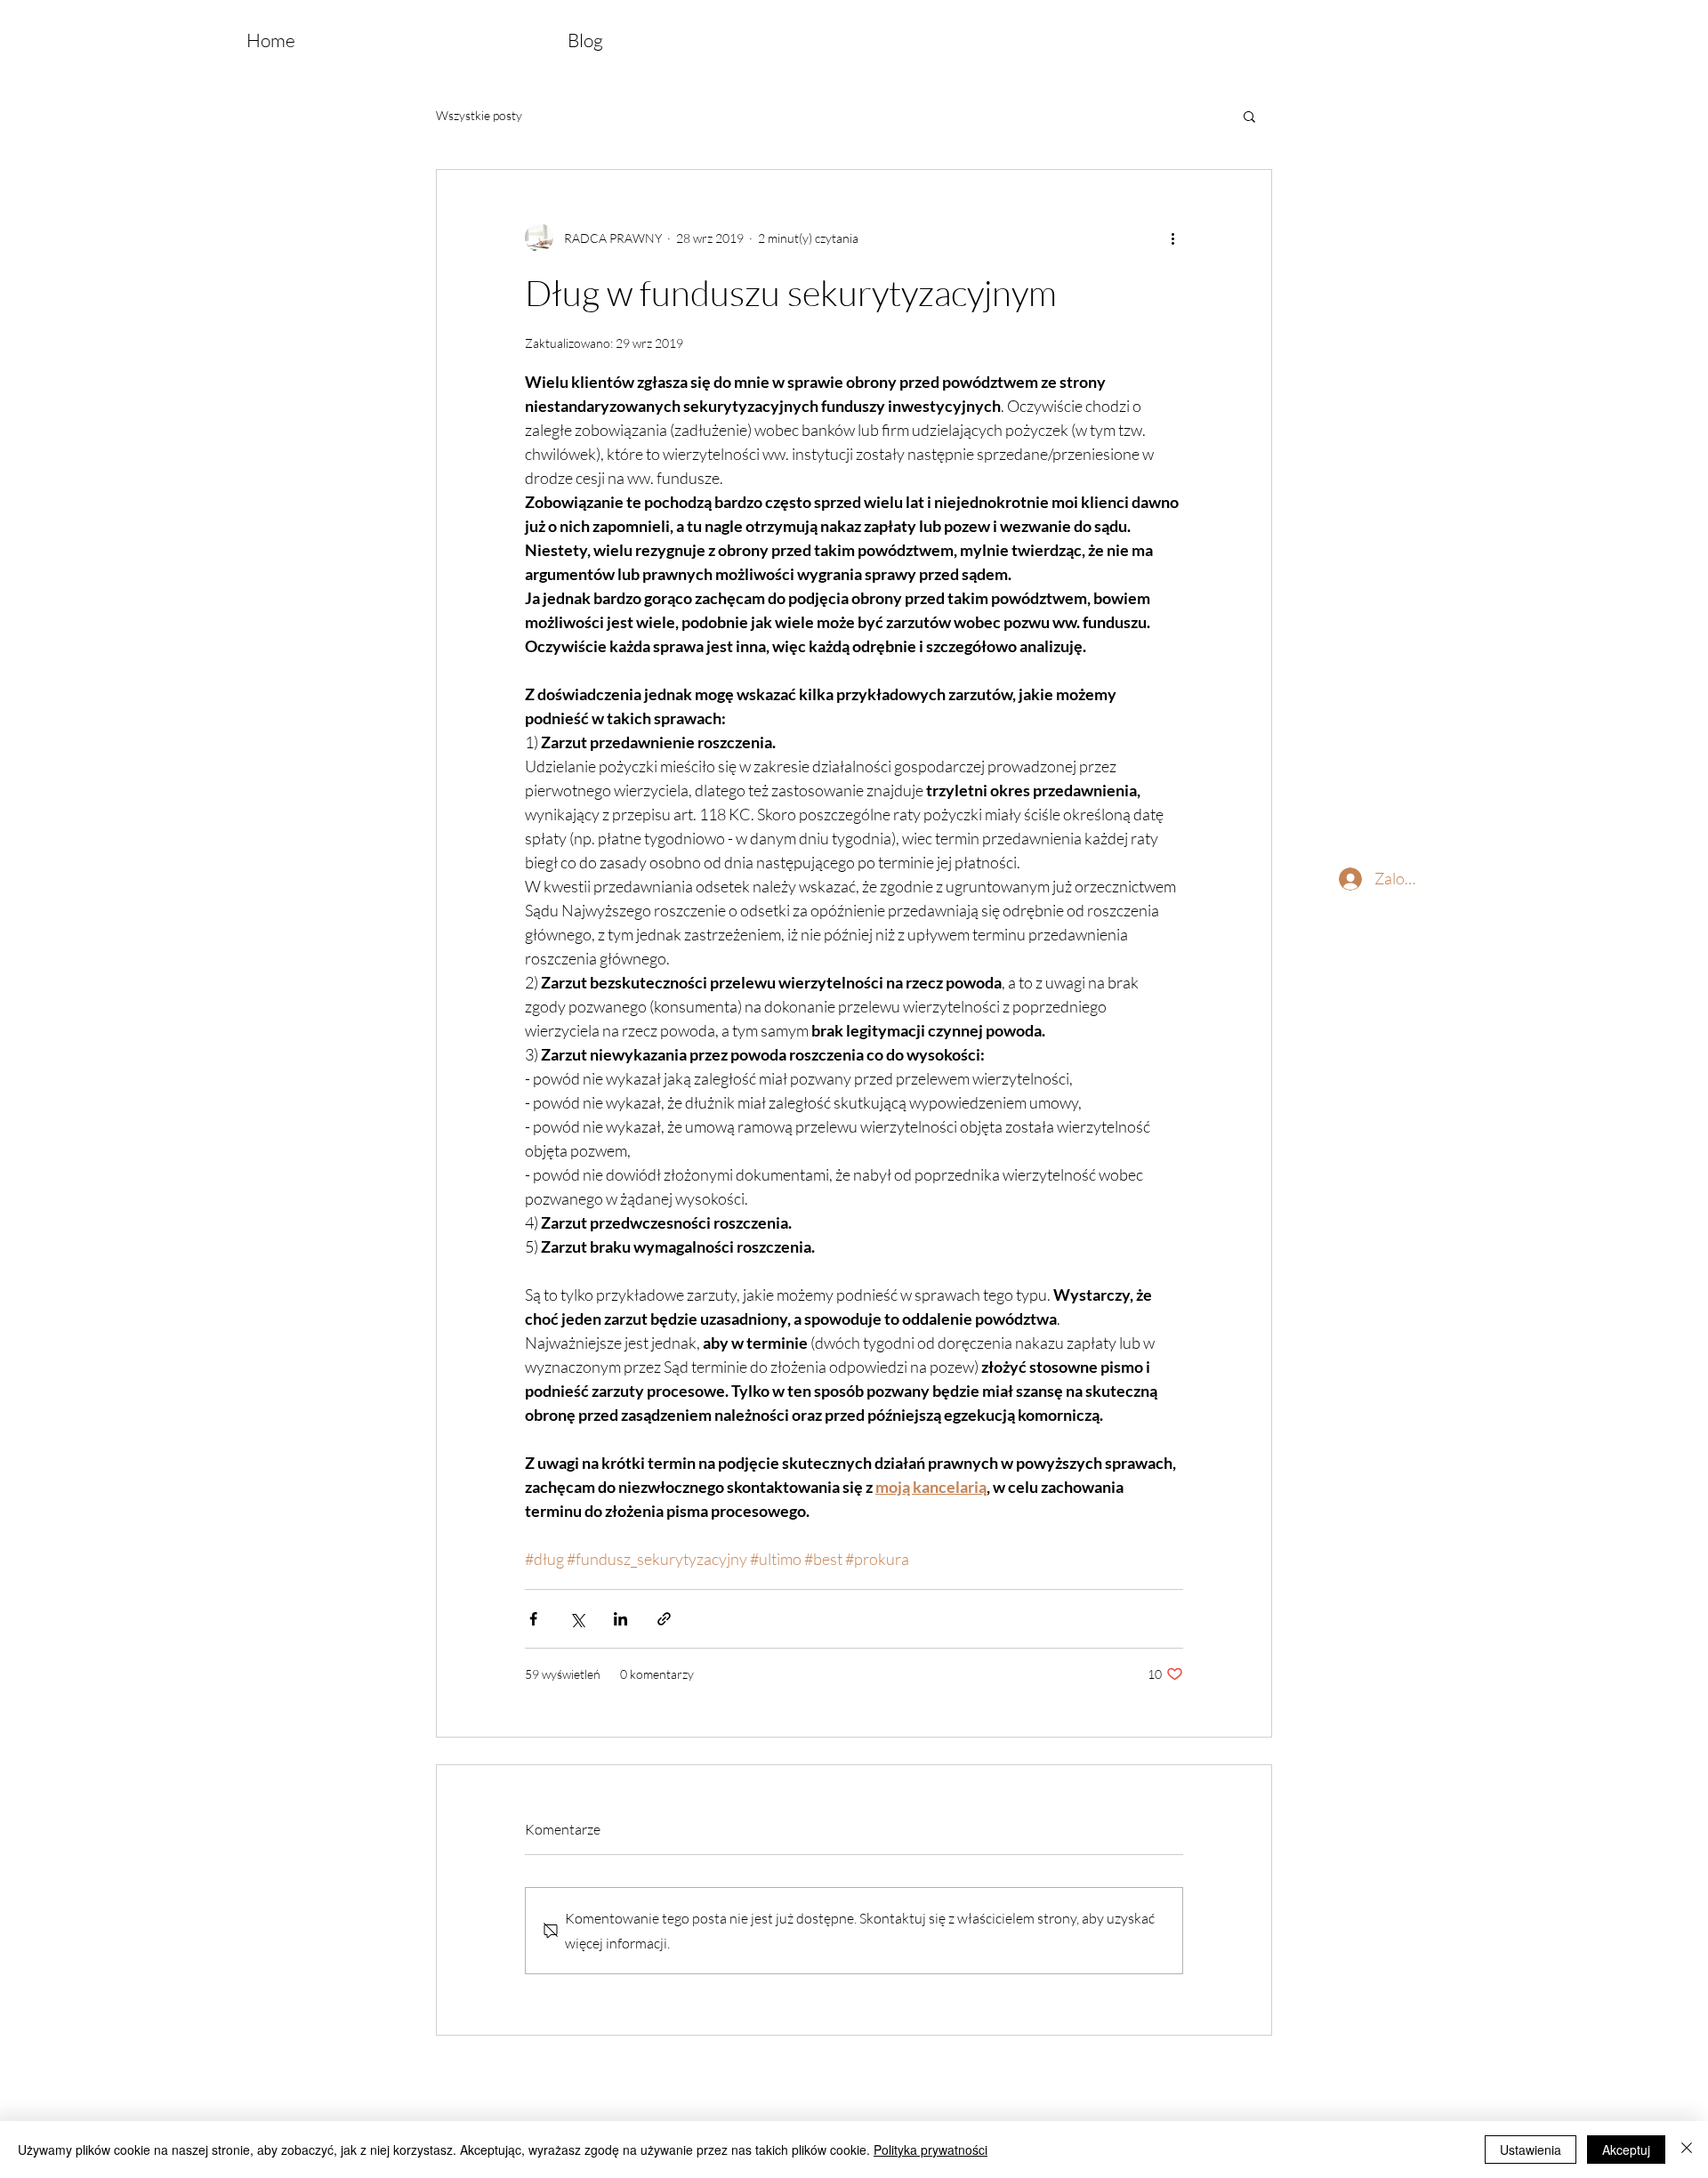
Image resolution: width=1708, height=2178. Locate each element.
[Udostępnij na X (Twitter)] (577, 1619)
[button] (1249, 116)
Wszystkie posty (479, 115)
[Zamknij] (1687, 2150)
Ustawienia (1531, 2150)
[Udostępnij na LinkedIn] (620, 1619)
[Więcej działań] (1172, 238)
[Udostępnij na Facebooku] (533, 1619)
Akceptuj (1626, 2150)
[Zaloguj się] (1333, 879)
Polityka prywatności (931, 2150)
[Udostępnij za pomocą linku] (664, 1619)
